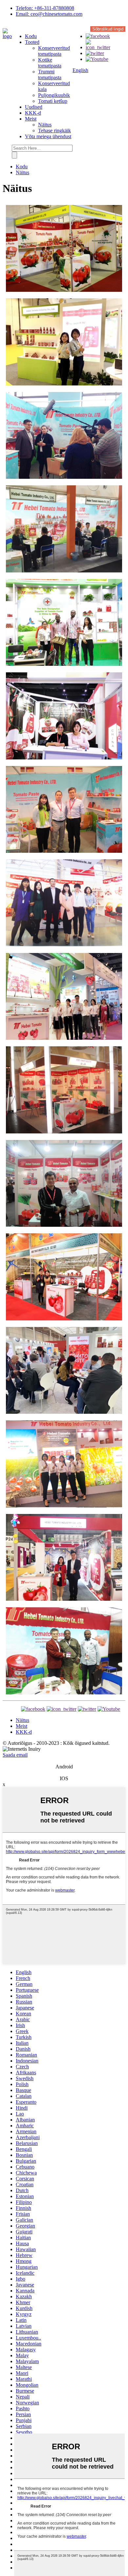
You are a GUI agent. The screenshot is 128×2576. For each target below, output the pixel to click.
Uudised (34, 107)
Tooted (32, 42)
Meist (31, 119)
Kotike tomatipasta (50, 63)
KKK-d (33, 113)
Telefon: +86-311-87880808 (45, 8)
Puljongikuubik (54, 95)
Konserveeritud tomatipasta (54, 51)
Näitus (45, 125)
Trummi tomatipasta (50, 75)
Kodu (31, 36)
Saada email (15, 1755)
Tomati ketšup (53, 101)
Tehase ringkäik (54, 131)
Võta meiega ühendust (48, 136)
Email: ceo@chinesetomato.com (49, 14)
